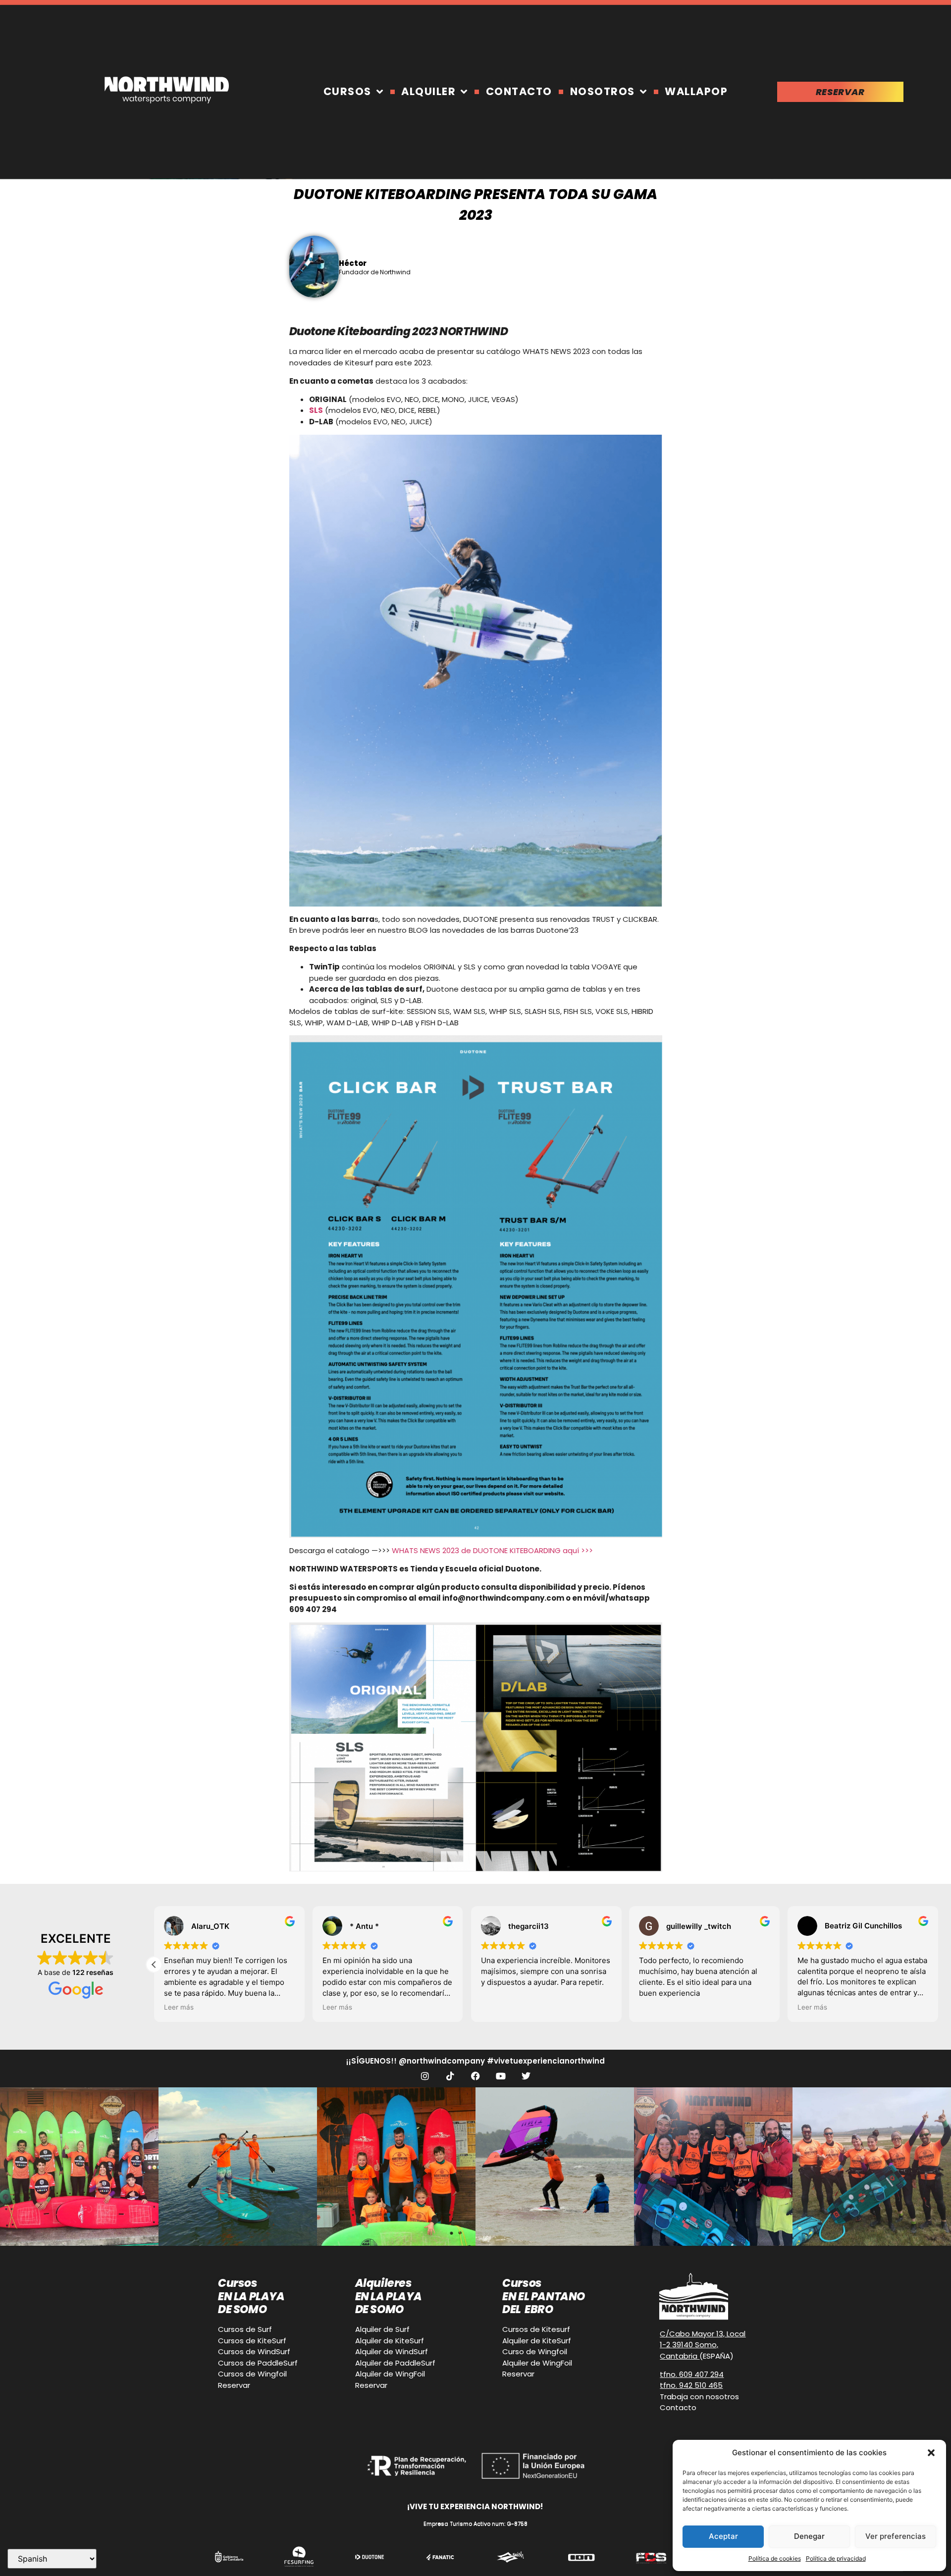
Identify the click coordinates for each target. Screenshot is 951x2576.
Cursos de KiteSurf (252, 2341)
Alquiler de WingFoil (390, 2374)
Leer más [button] (179, 2007)
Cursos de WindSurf (254, 2351)
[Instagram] (425, 2076)
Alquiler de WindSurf (392, 2351)
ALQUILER (428, 91)
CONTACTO (519, 91)
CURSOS (347, 91)
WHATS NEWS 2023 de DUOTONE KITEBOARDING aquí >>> (492, 1550)
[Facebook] (475, 2076)
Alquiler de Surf (382, 2329)
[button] (931, 2453)
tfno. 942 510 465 (691, 2385)
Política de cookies (775, 2558)
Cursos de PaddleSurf (258, 2363)
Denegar (809, 2536)
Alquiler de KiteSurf (390, 2341)
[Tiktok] (450, 2076)
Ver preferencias (896, 2536)
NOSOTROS (603, 91)
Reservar (234, 2385)
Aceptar (723, 2536)
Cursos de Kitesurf (536, 2329)
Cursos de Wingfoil (252, 2374)
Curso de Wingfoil (535, 2351)
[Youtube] (501, 2076)
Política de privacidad (836, 2558)
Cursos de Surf (245, 2329)
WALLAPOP (696, 91)
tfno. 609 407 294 (692, 2374)
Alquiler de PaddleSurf (395, 2363)
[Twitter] (526, 2076)
